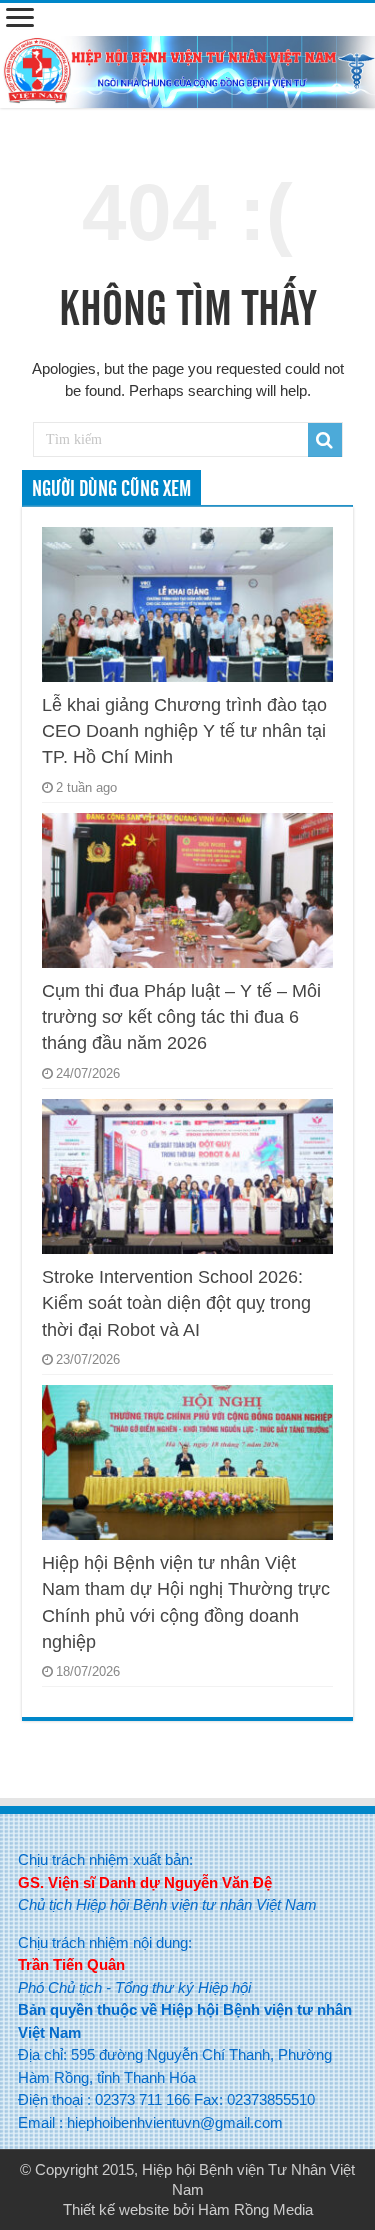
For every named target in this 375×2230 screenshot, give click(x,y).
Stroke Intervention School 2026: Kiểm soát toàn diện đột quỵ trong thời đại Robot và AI (176, 1303)
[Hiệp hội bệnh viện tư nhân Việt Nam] (187, 68)
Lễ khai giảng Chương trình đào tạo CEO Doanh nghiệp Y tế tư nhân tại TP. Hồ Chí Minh (184, 731)
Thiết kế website (116, 2209)
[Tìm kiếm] (325, 440)
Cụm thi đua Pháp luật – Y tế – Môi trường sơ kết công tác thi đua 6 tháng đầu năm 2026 (181, 1017)
